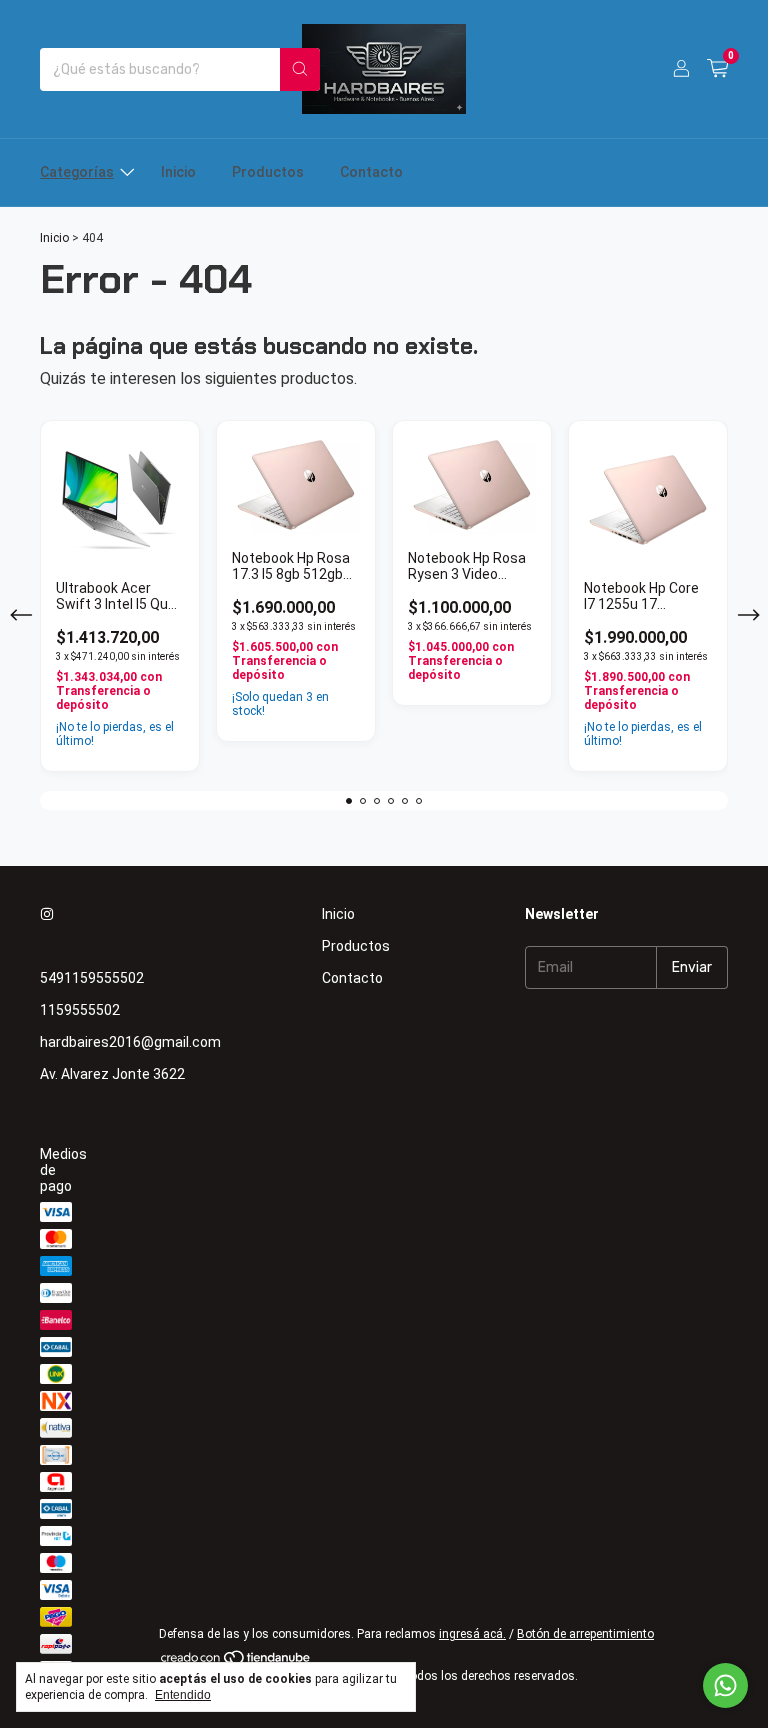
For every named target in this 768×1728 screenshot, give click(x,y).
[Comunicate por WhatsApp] (725, 1685)
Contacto (371, 172)
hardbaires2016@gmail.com (130, 1042)
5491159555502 (92, 978)
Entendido (183, 1695)
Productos (268, 172)
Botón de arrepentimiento (585, 1634)
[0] (717, 69)
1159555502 (80, 1010)
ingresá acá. (472, 1634)
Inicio (178, 172)
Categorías (77, 172)
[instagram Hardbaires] (47, 914)
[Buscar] (300, 69)
